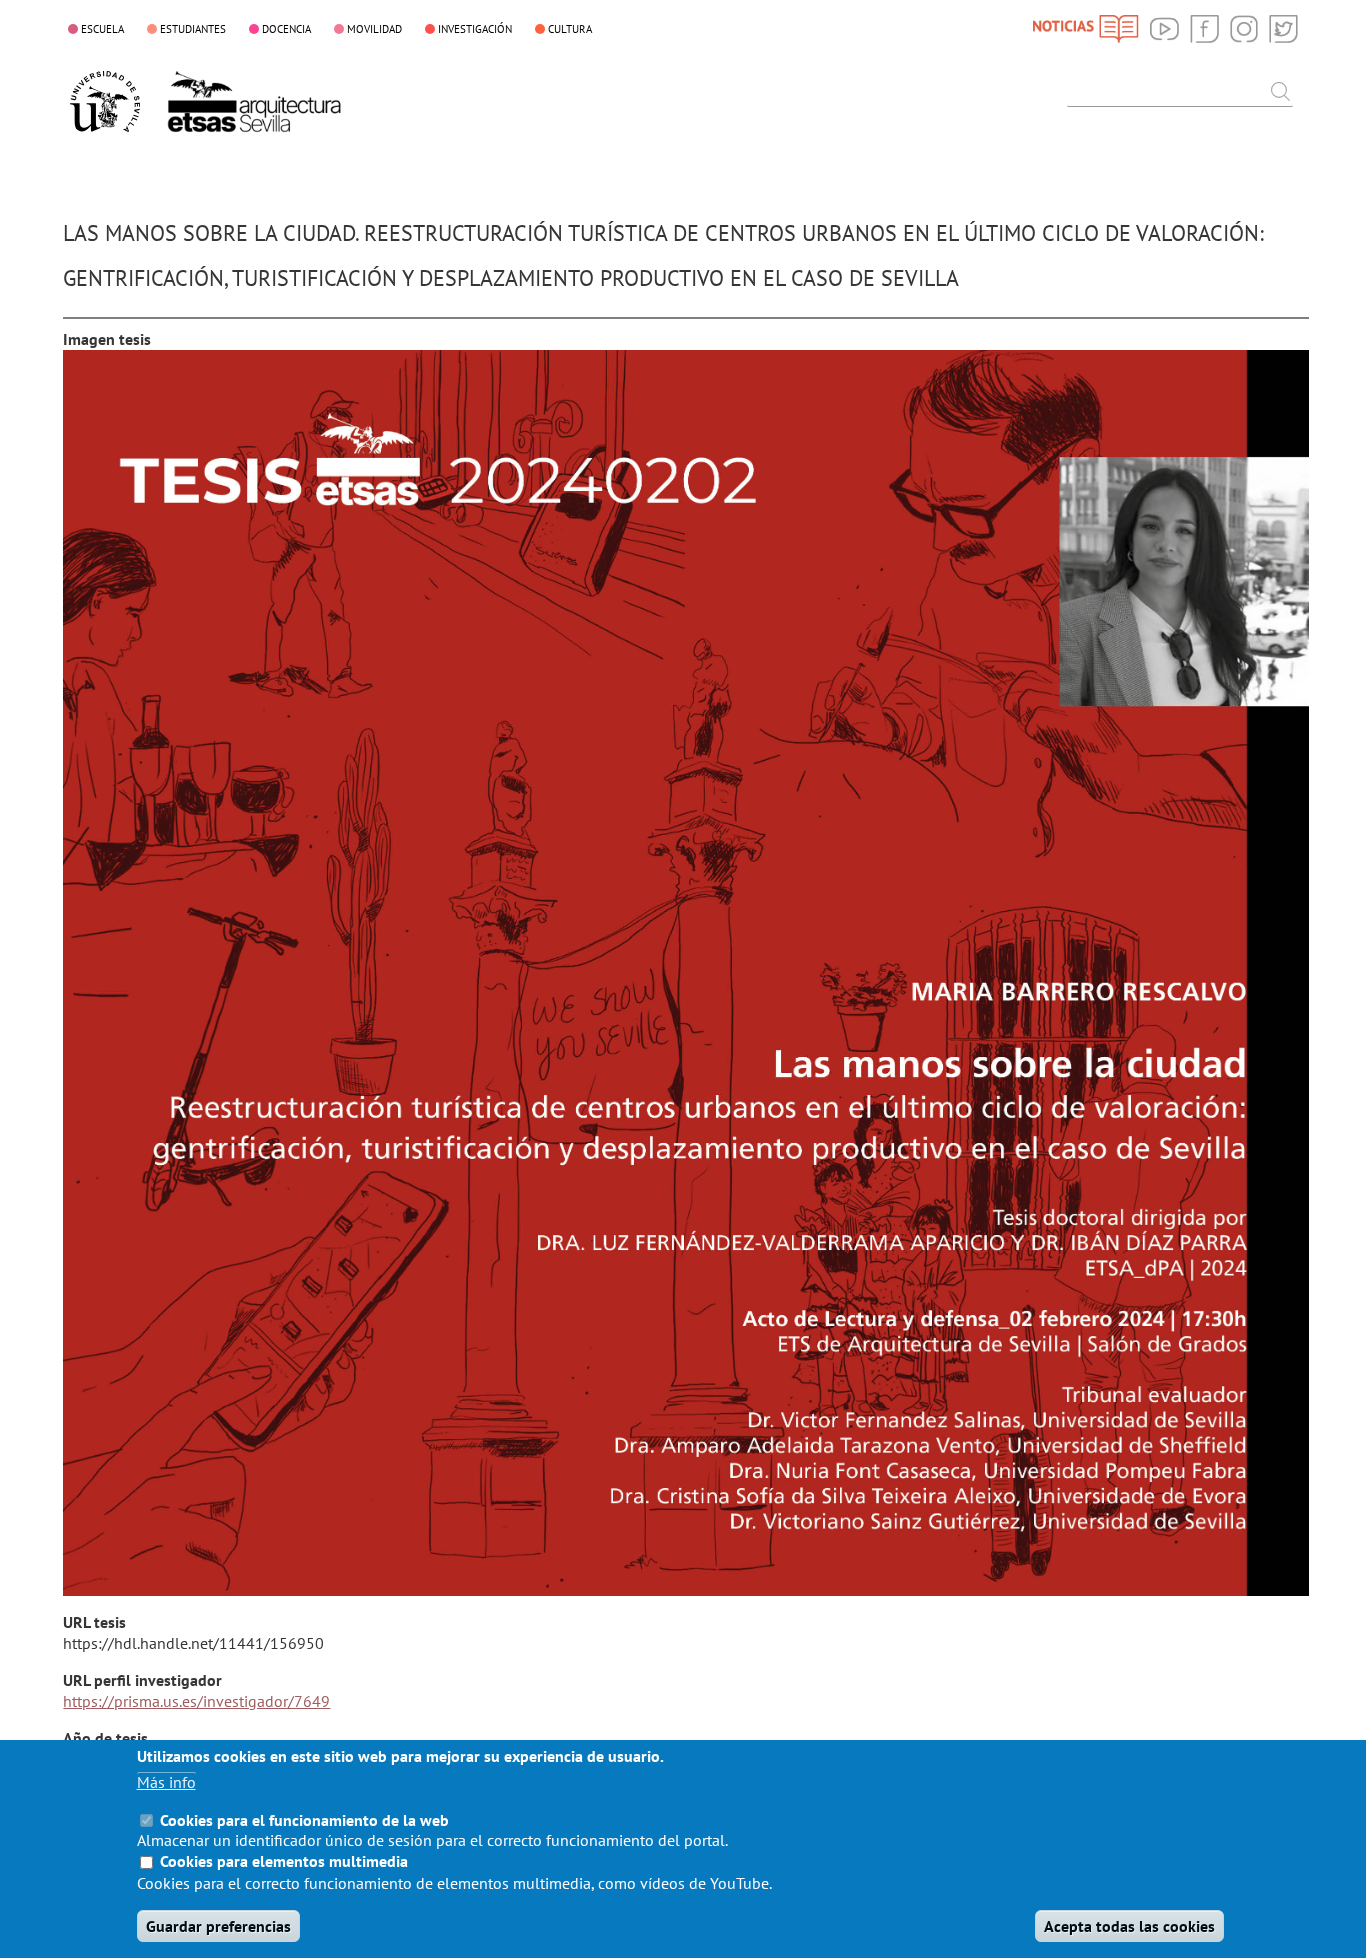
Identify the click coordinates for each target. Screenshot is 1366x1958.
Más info (166, 1782)
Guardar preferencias (218, 1926)
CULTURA (570, 29)
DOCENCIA (286, 29)
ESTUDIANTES (193, 29)
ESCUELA (102, 29)
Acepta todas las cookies (1129, 1926)
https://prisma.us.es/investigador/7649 (196, 1701)
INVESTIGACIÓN (475, 29)
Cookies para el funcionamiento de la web (304, 1819)
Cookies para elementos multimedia (284, 1862)
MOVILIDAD (374, 29)
